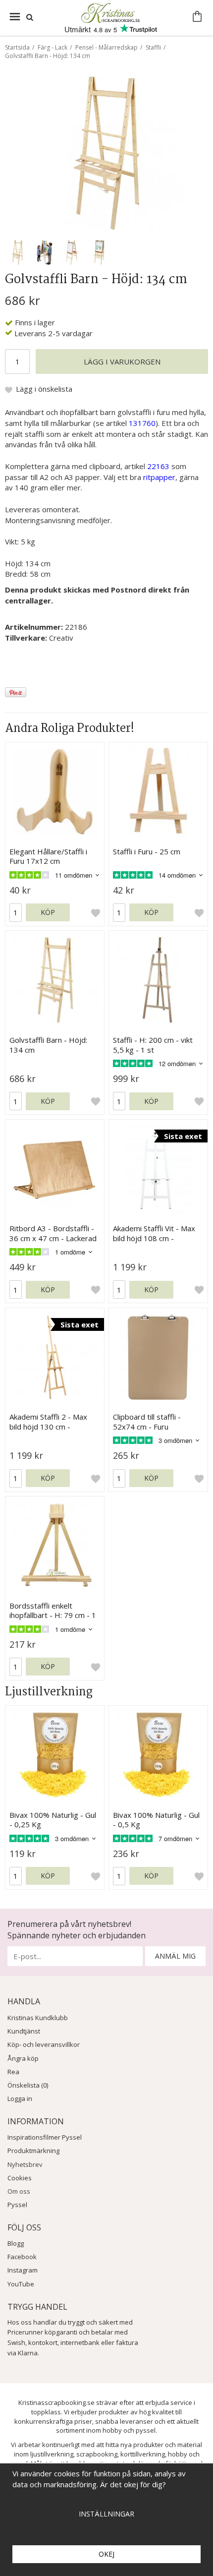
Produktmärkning (33, 2151)
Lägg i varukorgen (122, 361)
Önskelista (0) (28, 2085)
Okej (106, 2554)
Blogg (16, 2243)
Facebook (22, 2257)
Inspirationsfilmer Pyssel (45, 2137)
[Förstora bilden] (106, 152)
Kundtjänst (24, 2031)
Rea (13, 2072)
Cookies (20, 2178)
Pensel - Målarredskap (106, 47)
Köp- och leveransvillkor (44, 2044)
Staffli (153, 47)
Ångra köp (23, 2058)
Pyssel (17, 2205)
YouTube (21, 2284)
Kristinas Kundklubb (38, 2018)
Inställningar (106, 2514)
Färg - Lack (53, 47)
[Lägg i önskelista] (96, 913)
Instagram (23, 2270)
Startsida (17, 47)
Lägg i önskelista (44, 389)
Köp (48, 912)
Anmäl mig (175, 1956)
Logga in (20, 2098)
